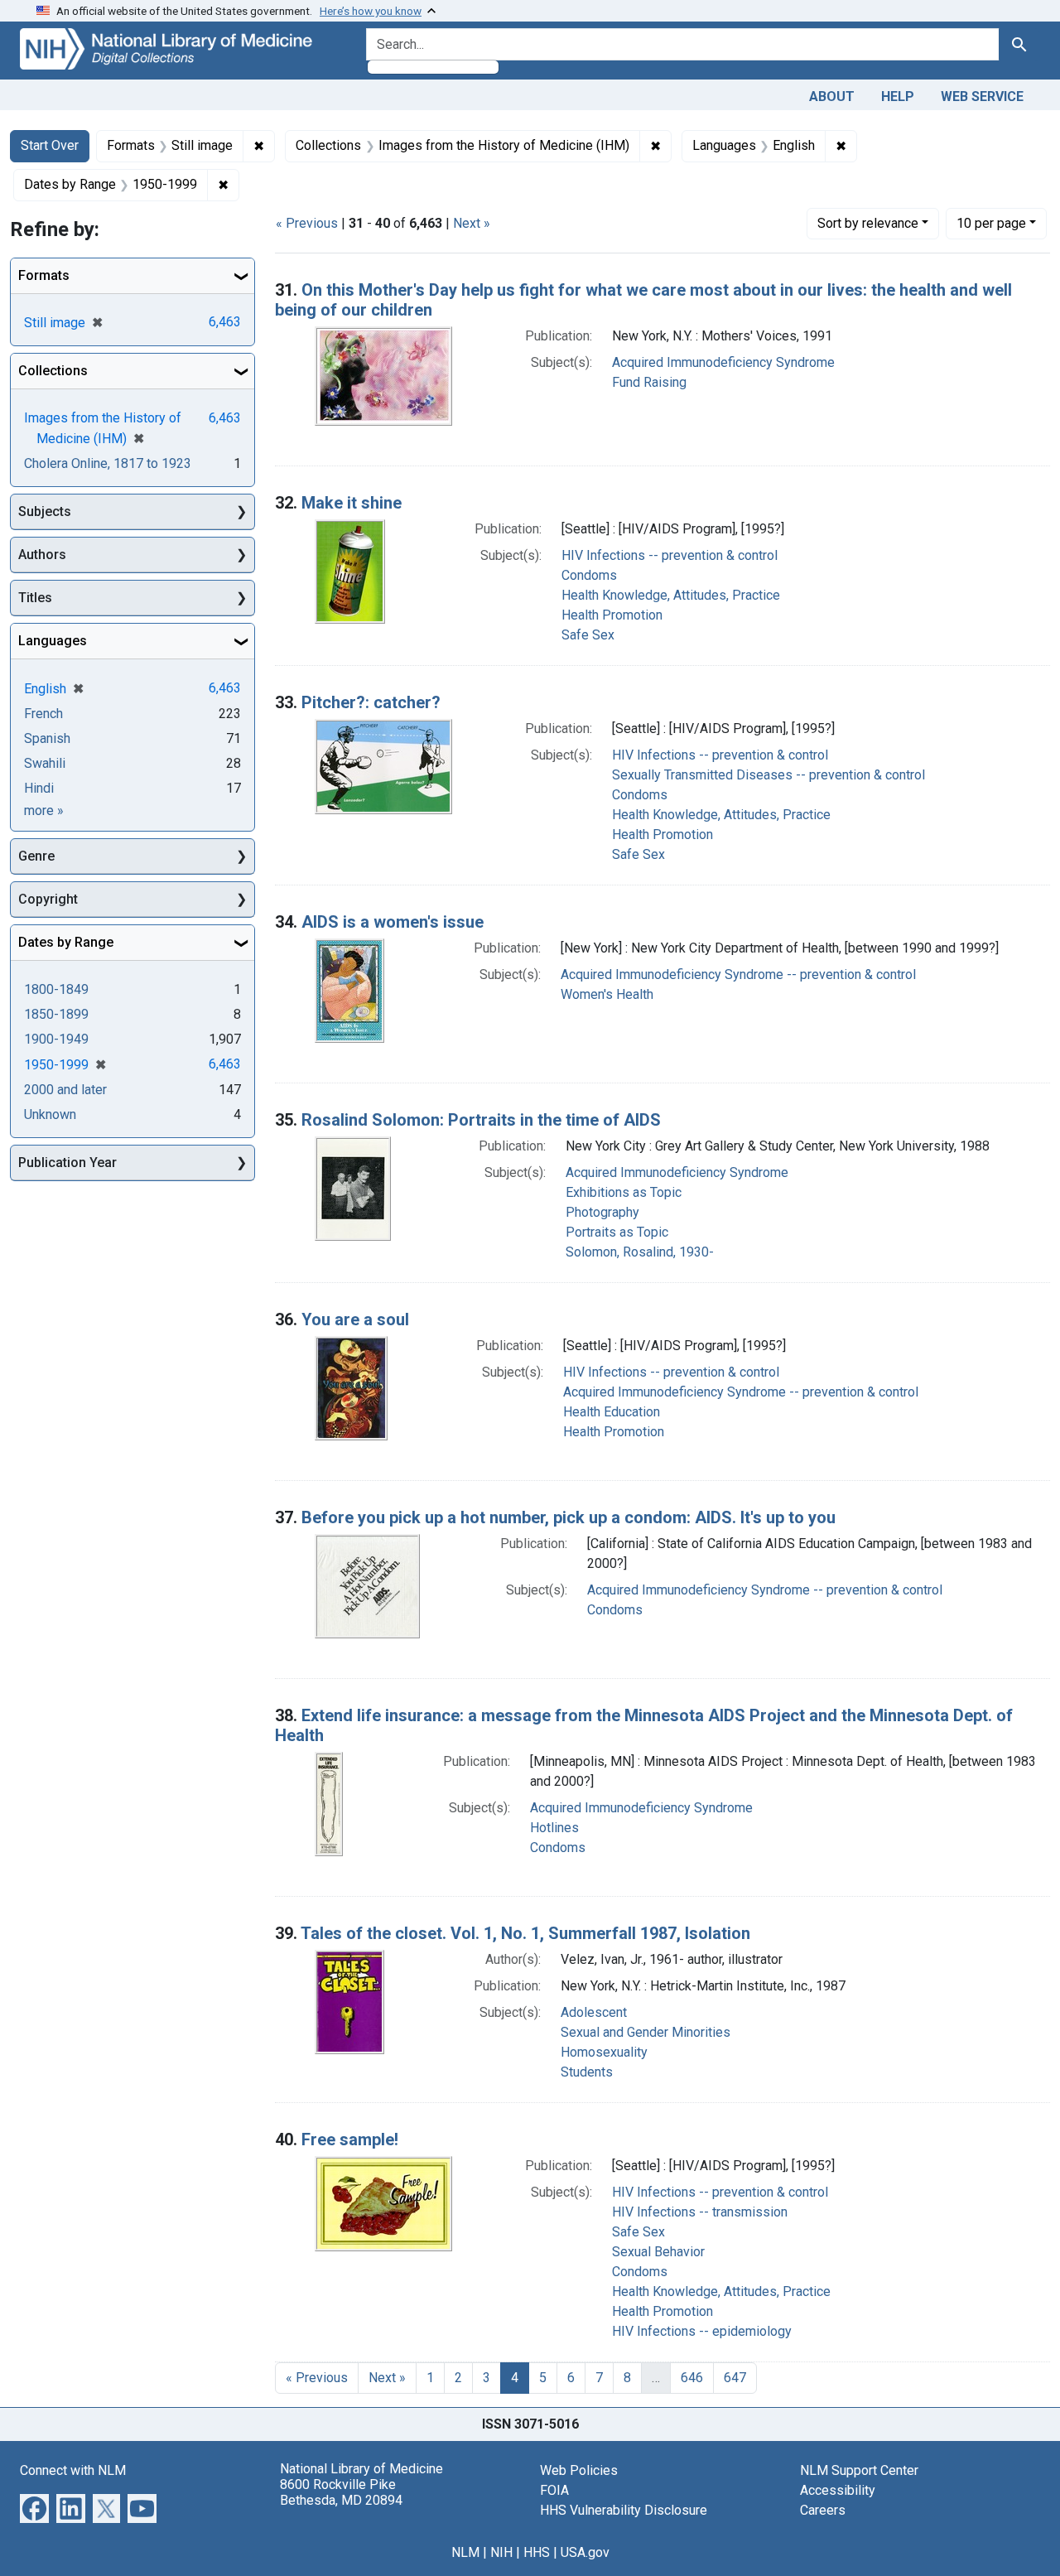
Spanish (47, 738)
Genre (36, 856)
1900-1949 (56, 1039)
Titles (35, 598)
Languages (53, 641)
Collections (53, 371)
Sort (868, 223)
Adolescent (594, 2012)
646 (692, 2378)
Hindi (39, 788)
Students (587, 2072)
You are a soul (355, 1319)
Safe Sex (588, 635)
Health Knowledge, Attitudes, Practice (671, 595)
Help (898, 96)
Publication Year (67, 1163)
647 (735, 2378)
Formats (44, 275)
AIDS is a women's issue (393, 922)
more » (44, 810)
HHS (537, 2552)
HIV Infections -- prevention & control (670, 555)
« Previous (307, 223)
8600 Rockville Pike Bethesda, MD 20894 (341, 2492)
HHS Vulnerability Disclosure (624, 2510)
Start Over (50, 145)
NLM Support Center (859, 2470)
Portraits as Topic (617, 1232)
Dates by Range (66, 942)
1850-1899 (56, 1014)
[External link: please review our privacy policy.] (34, 2507)
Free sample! (350, 2139)
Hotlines (554, 1828)
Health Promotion (612, 615)
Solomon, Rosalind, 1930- (640, 1252)
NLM (465, 2552)
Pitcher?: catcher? (371, 702)
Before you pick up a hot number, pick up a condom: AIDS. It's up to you (569, 1517)
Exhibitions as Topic (624, 1192)
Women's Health (607, 994)
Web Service (982, 96)
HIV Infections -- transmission (700, 2212)
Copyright (48, 899)
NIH (501, 2552)
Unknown (50, 1114)
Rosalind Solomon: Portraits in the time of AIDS (481, 1120)
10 (991, 223)
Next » (472, 223)
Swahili (45, 763)
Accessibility (838, 2490)
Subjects (45, 511)
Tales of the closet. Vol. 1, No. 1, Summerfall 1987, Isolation (525, 1933)
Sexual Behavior (658, 2252)
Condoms (589, 575)
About (832, 96)
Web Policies (579, 2470)
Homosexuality (604, 2052)
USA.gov (585, 2552)
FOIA (554, 2490)
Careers (823, 2510)
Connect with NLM (73, 2470)
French (43, 714)
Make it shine (352, 503)
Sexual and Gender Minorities (646, 2032)
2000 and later (65, 1090)
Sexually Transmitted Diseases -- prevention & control (768, 775)
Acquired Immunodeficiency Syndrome (723, 362)
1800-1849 (56, 989)
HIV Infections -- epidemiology (702, 2331)
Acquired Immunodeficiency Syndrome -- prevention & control (738, 974)
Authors (42, 555)
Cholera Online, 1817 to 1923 (108, 463)
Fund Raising (649, 382)
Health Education (612, 1412)
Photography (602, 1212)
